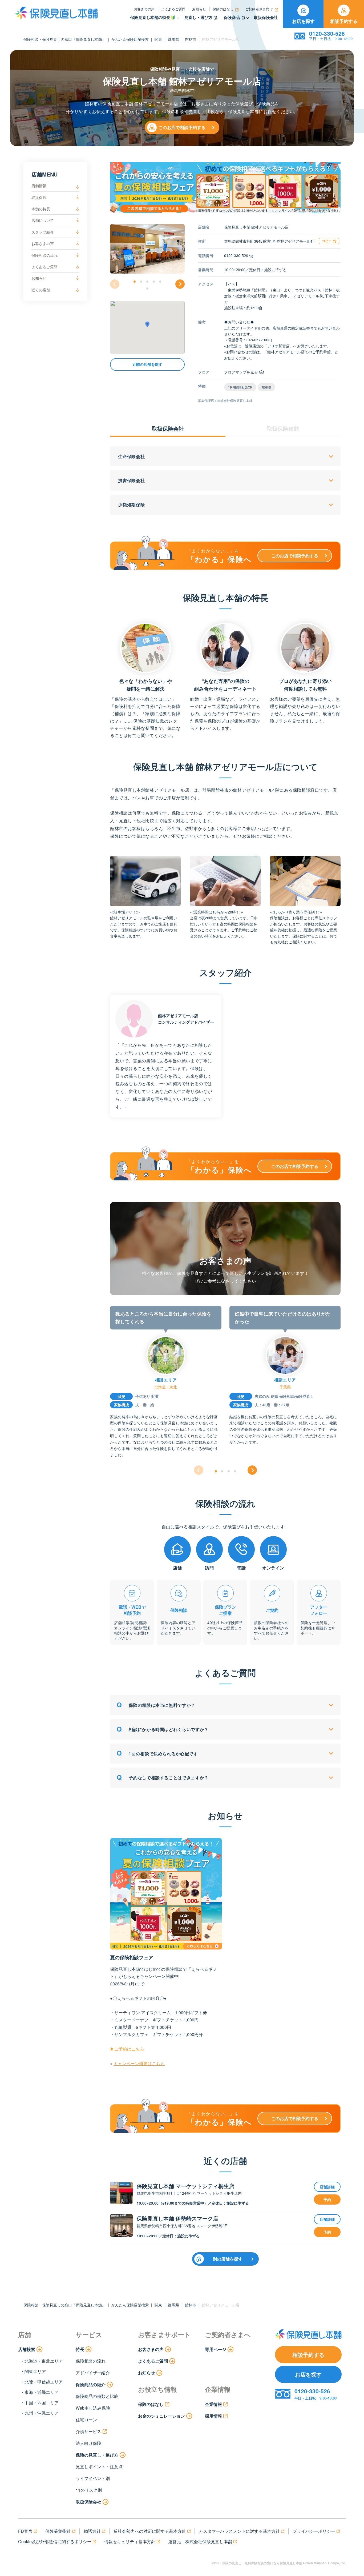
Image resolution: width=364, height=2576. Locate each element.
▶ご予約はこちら (127, 2049)
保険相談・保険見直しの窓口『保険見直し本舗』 (64, 39)
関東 (158, 39)
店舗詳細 (327, 2187)
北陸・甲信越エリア (44, 2382)
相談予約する (344, 21)
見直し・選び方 (198, 17)
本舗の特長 (41, 209)
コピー (327, 241)
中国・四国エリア (42, 2403)
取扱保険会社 (266, 17)
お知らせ (199, 9)
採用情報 (213, 2416)
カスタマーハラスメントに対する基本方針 (239, 2531)
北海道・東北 (166, 1387)
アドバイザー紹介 (93, 2373)
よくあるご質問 (173, 9)
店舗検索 (27, 2349)
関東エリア (35, 2371)
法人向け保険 (88, 2443)
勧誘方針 (92, 2531)
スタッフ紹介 (43, 232)
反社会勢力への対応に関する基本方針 (150, 2531)
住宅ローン (86, 2420)
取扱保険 (39, 197)
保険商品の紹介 (91, 2384)
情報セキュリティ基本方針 (130, 2541)
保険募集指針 (58, 2531)
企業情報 (213, 2404)
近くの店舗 (41, 290)
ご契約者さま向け (259, 9)
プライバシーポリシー (314, 2531)
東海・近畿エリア (42, 2392)
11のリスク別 (89, 2490)
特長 (80, 2349)
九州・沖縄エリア (42, 2413)
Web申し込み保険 (93, 2408)
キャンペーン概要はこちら (139, 2063)
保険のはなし (223, 9)
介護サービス (88, 2431)
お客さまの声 (144, 9)
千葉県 (285, 1387)
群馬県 (173, 39)
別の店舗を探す (228, 2259)
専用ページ (216, 2349)
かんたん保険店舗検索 (130, 39)
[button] (135, 282)
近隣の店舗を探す (147, 364)
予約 (327, 2200)
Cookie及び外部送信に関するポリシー (55, 2541)
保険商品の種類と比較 (97, 2396)
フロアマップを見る (241, 372)
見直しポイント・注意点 (99, 2467)
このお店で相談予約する (182, 127)
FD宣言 (25, 2531)
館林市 (191, 39)
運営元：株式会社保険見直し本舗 (200, 2541)
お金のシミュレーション (161, 2416)
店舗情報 (39, 186)
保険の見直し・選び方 (97, 2455)
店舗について (43, 220)
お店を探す (303, 21)
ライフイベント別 (93, 2478)
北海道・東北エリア (44, 2361)
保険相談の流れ (45, 255)
